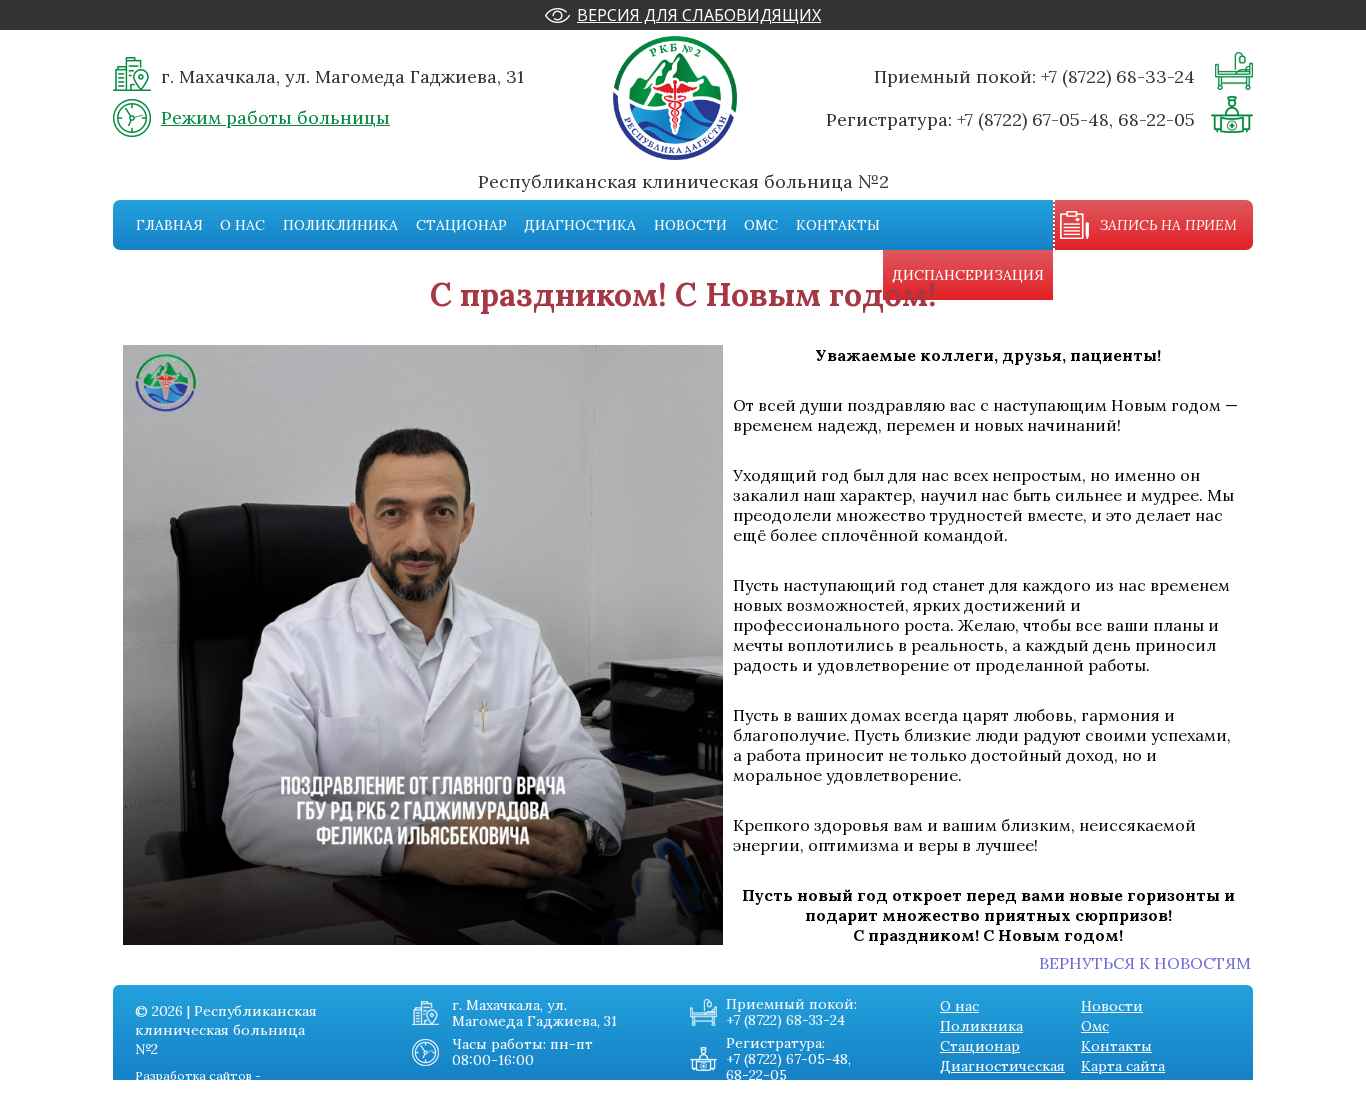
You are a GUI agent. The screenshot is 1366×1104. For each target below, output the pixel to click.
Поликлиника (340, 225)
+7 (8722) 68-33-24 (1118, 76)
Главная (169, 225)
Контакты (838, 225)
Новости (690, 225)
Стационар (461, 225)
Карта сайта (1123, 1066)
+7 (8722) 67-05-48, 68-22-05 (1076, 119)
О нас (242, 225)
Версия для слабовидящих (699, 15)
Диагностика (580, 225)
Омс (761, 225)
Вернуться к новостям (1145, 963)
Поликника (981, 1026)
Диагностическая (1002, 1066)
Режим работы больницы (275, 117)
